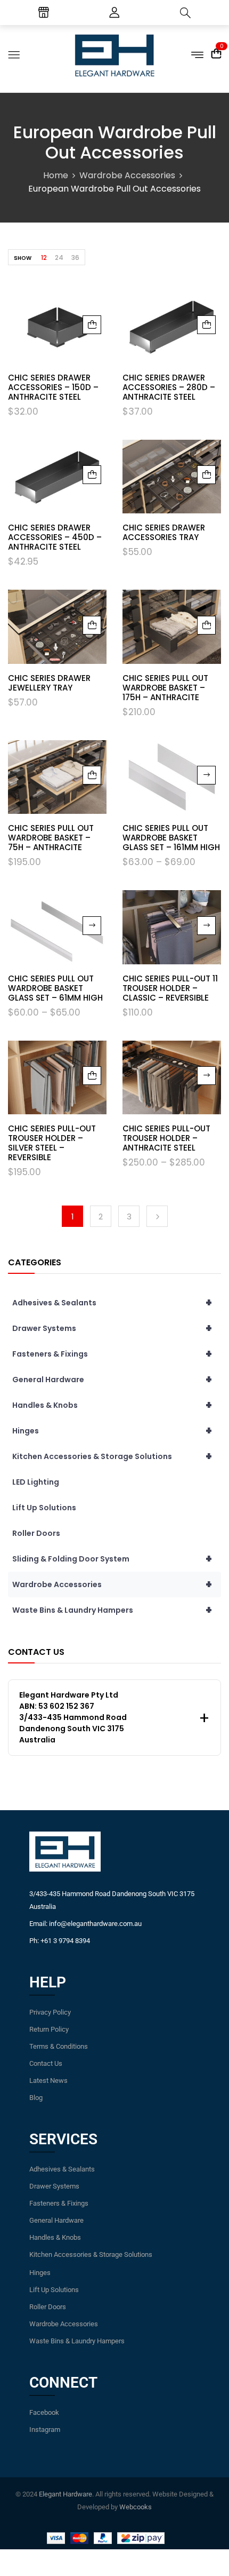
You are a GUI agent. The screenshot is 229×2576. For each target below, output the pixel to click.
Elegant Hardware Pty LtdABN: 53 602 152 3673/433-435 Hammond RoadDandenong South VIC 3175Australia (73, 1717)
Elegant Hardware (66, 2494)
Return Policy (49, 2029)
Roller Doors (36, 1533)
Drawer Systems (112, 1328)
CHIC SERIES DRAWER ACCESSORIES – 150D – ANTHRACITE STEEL (53, 387)
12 (44, 257)
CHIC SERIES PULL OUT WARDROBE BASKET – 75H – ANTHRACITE (51, 838)
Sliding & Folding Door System (112, 1559)
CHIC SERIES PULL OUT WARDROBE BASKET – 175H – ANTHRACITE (165, 688)
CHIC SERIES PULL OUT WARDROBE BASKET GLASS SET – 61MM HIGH (55, 988)
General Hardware (112, 1380)
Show (23, 258)
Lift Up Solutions (44, 1508)
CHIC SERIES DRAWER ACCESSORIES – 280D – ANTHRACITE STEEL (169, 387)
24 (59, 257)
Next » (157, 1216)
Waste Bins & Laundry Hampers (112, 1610)
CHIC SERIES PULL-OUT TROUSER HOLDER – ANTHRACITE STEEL (166, 1138)
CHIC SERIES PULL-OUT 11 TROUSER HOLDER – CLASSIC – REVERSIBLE (170, 988)
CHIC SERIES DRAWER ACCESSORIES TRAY (164, 532)
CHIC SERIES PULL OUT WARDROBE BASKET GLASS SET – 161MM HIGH (171, 838)
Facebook (44, 2412)
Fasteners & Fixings (112, 1354)
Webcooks (136, 2507)
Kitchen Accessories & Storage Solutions (112, 1456)
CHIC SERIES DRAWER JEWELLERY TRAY (49, 683)
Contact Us (46, 2063)
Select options (206, 775)
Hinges (112, 1431)
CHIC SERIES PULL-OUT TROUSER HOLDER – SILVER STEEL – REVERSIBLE (52, 1143)
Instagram (45, 2430)
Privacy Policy (50, 2012)
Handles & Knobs (112, 1405)
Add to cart (92, 325)
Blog (36, 2098)
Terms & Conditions (59, 2046)
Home (56, 175)
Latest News (48, 2080)
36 (75, 257)
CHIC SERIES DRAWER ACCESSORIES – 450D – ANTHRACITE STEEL (55, 537)
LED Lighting (36, 1482)
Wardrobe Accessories (127, 175)
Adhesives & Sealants (112, 1303)
